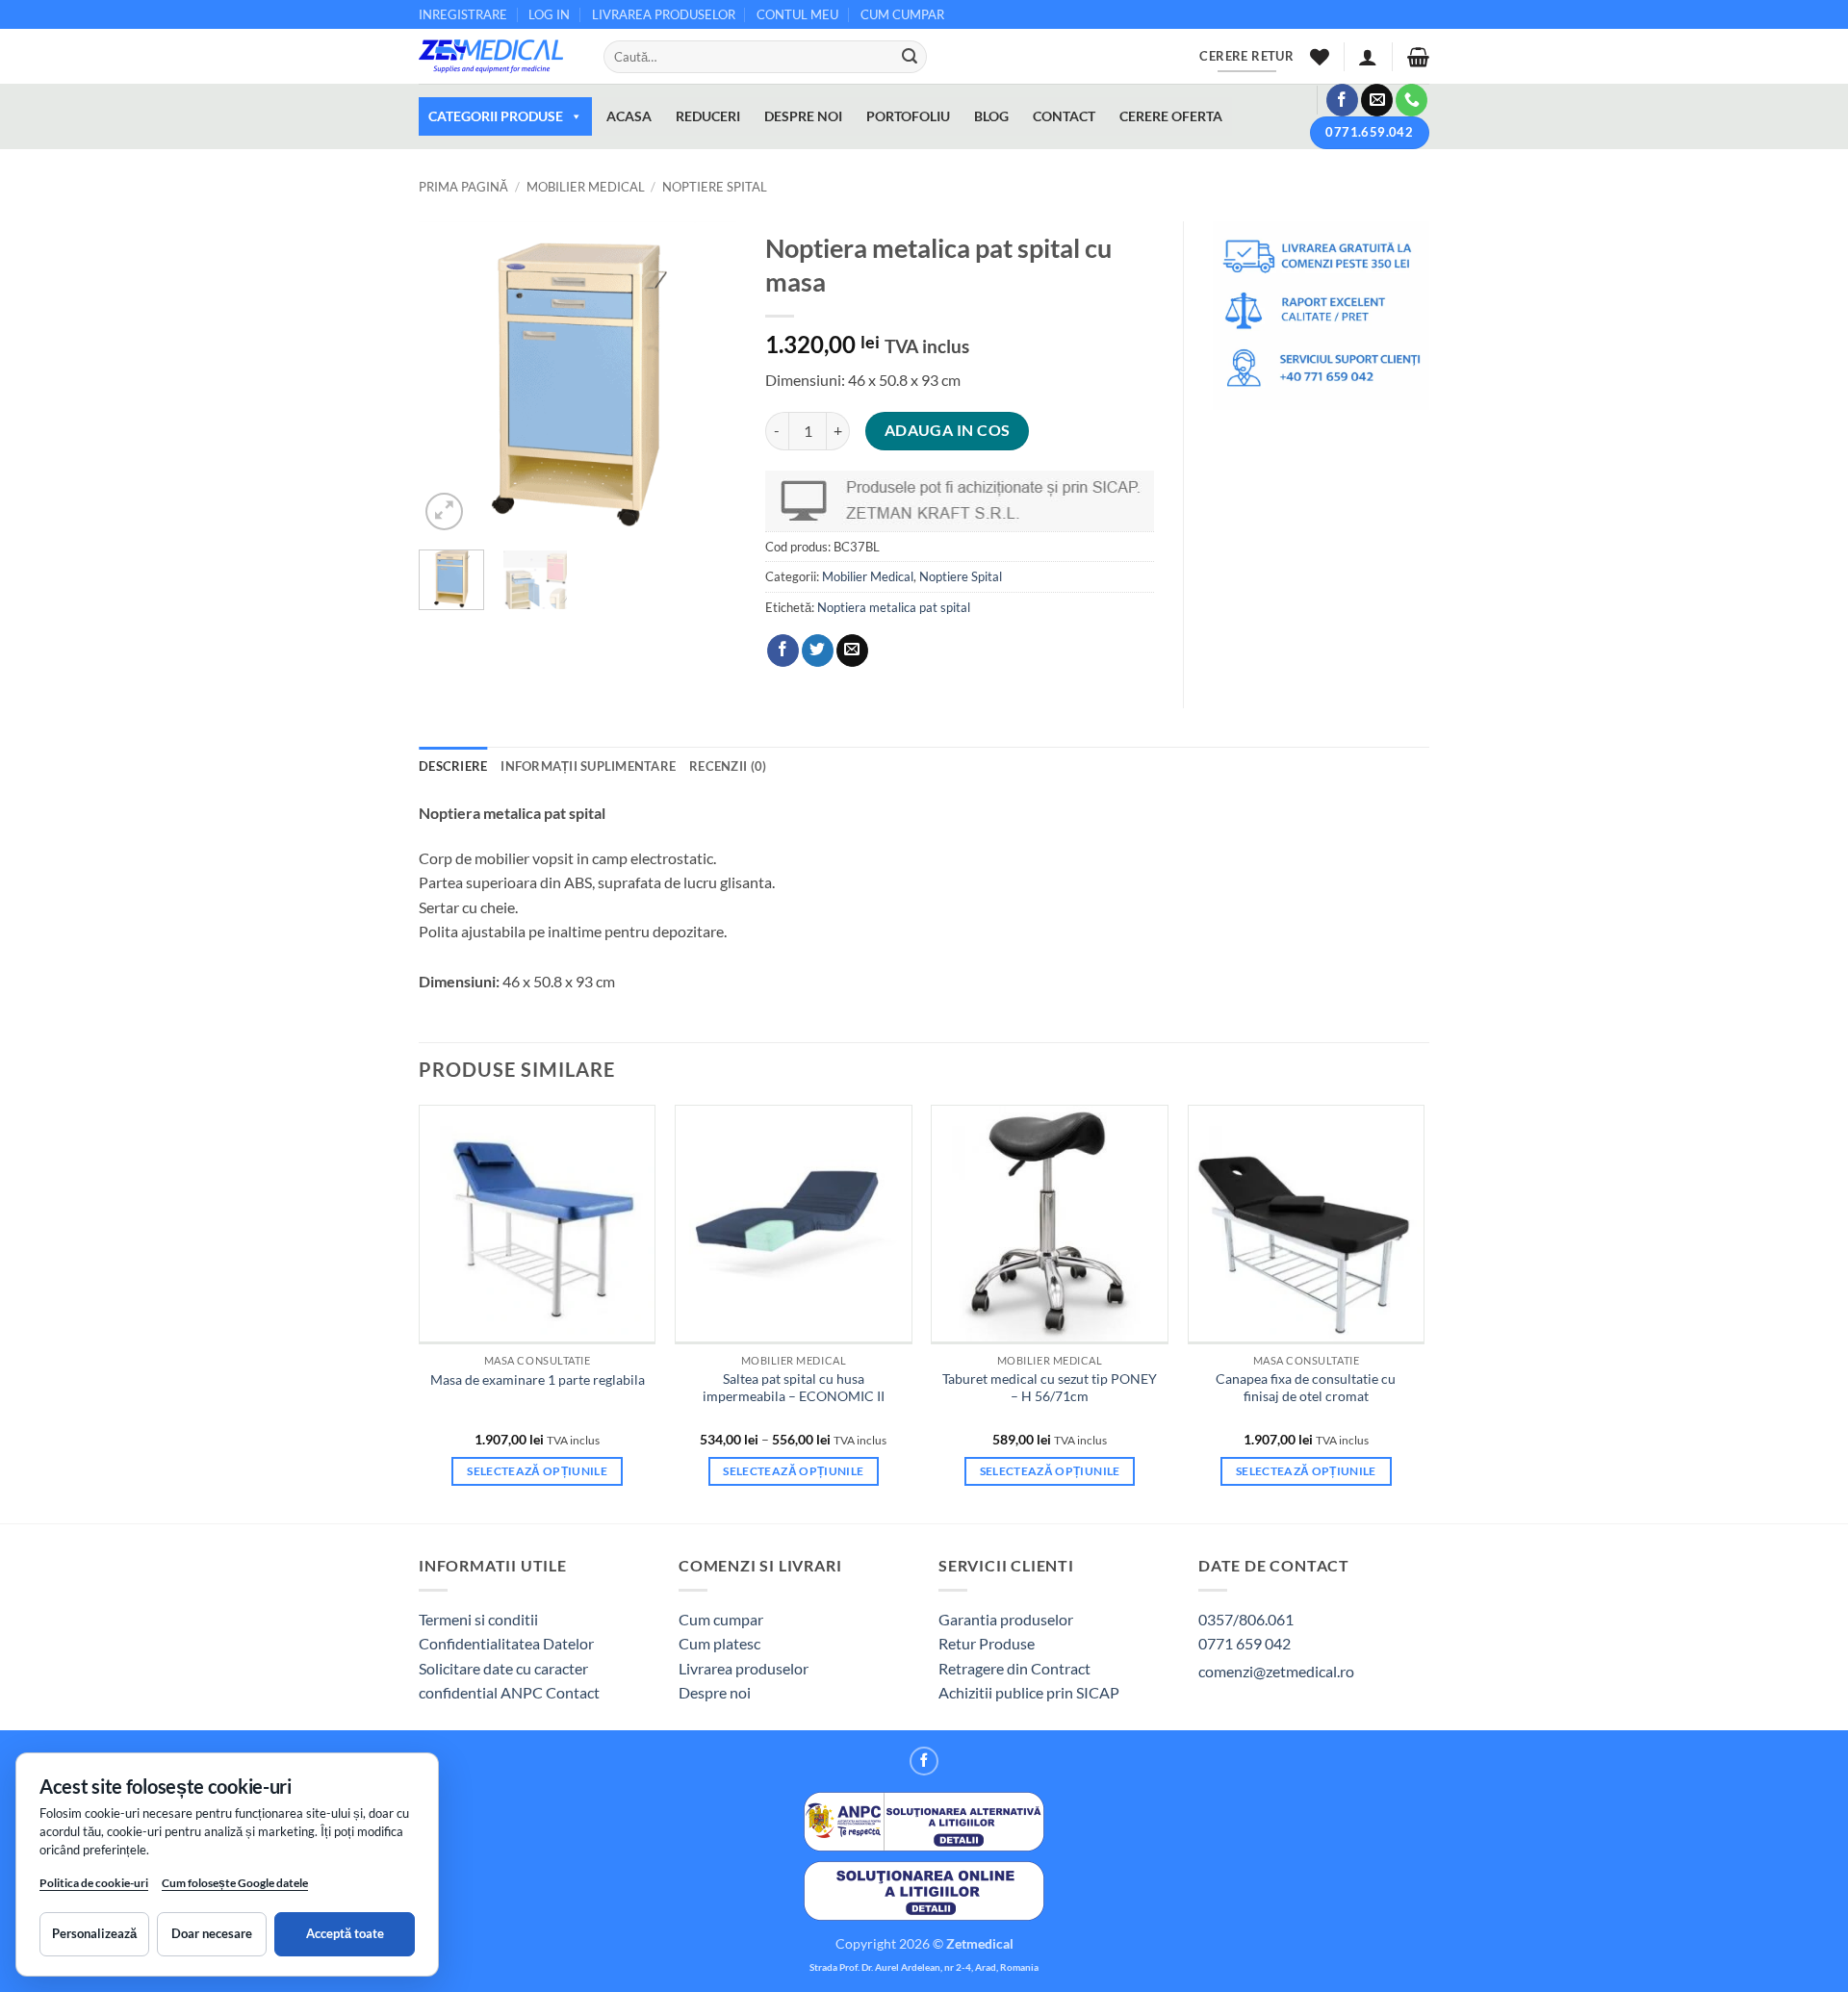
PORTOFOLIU (908, 116)
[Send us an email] (1377, 100)
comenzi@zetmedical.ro (1276, 1671)
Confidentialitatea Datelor (506, 1643)
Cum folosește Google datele (235, 1887)
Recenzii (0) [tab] (728, 766)
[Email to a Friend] (852, 651)
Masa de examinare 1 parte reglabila (538, 1379)
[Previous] (449, 378)
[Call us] (1412, 100)
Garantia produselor (1006, 1619)
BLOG (991, 116)
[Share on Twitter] (818, 651)
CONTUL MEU (797, 14)
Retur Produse (987, 1643)
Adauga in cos (948, 430)
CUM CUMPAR (902, 14)
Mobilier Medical (586, 187)
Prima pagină (463, 187)
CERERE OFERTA (1171, 116)
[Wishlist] (1320, 57)
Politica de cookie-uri (94, 1883)
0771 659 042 (1245, 1643)
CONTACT (1064, 116)
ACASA (629, 116)
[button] (1368, 57)
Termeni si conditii (478, 1619)
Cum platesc (719, 1643)
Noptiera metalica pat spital (894, 607)
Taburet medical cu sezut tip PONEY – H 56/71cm (1050, 1388)
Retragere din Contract (1014, 1668)
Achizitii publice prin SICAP (1029, 1692)
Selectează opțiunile (537, 1471)
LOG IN (549, 14)
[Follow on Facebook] (1342, 100)
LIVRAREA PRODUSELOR (664, 14)
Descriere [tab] (453, 766)
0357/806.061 (1246, 1619)
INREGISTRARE (463, 14)
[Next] (706, 378)
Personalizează (94, 1933)
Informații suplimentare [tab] (588, 766)
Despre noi (715, 1692)
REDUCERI (708, 116)
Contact (573, 1692)
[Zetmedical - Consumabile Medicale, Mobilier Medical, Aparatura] (497, 56)
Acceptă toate (345, 1933)
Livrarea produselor (744, 1668)
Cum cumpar (721, 1619)
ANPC (523, 1692)
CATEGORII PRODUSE (496, 116)
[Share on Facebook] (783, 651)
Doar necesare (212, 1933)
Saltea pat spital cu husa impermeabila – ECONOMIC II (794, 1388)
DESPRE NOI (803, 116)
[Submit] (910, 57)
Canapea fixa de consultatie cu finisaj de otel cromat (1306, 1388)
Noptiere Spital (715, 187)
